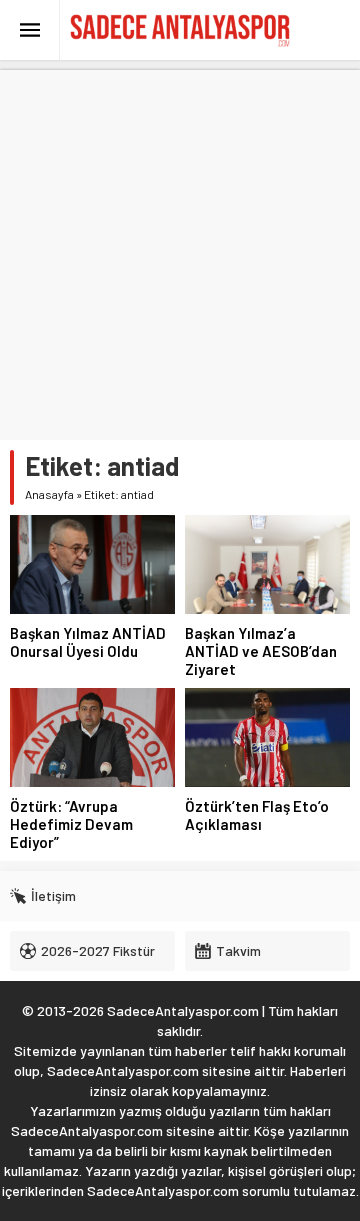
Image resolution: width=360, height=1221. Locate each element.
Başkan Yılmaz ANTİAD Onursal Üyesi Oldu (88, 642)
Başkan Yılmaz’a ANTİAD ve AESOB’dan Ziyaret (261, 651)
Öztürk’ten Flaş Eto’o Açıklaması (257, 815)
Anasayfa (49, 494)
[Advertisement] (180, 250)
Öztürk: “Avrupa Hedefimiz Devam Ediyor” (71, 824)
